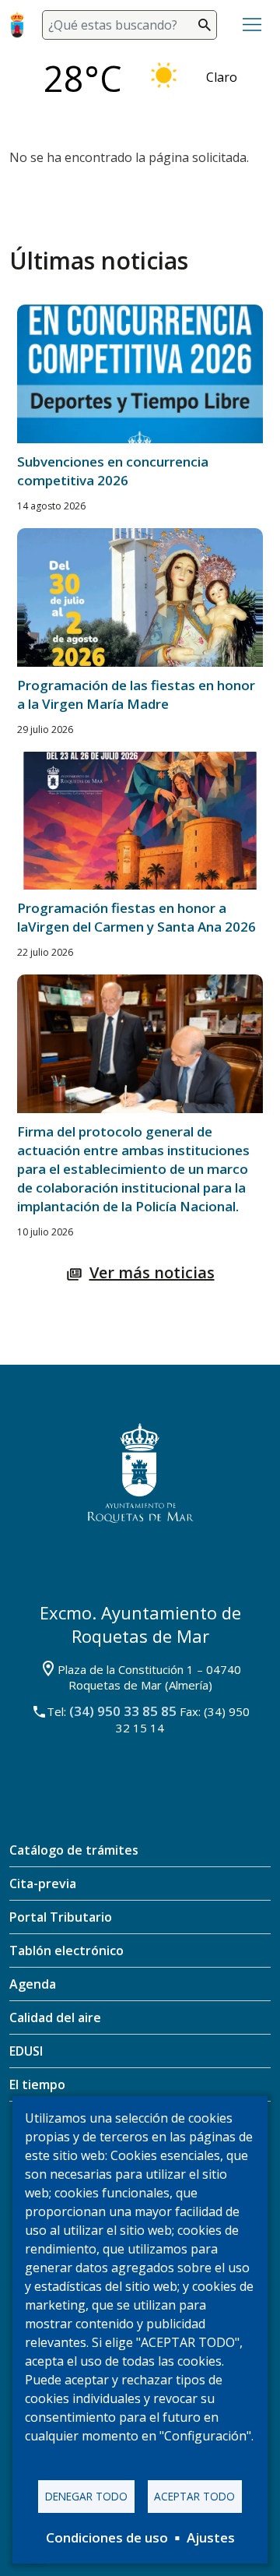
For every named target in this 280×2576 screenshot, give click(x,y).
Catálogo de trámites (74, 1850)
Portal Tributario (61, 1917)
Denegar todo (86, 2496)
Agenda (33, 1984)
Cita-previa (43, 1884)
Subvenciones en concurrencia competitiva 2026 (113, 471)
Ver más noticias (152, 1272)
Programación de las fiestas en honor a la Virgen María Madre (136, 694)
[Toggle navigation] (252, 25)
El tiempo (37, 2084)
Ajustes (211, 2537)
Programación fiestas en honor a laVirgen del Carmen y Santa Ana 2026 (136, 917)
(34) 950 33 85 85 (123, 1711)
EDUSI (26, 2051)
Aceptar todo (194, 2496)
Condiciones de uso (107, 2537)
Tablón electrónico (66, 1951)
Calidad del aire (55, 2017)
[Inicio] (20, 25)
